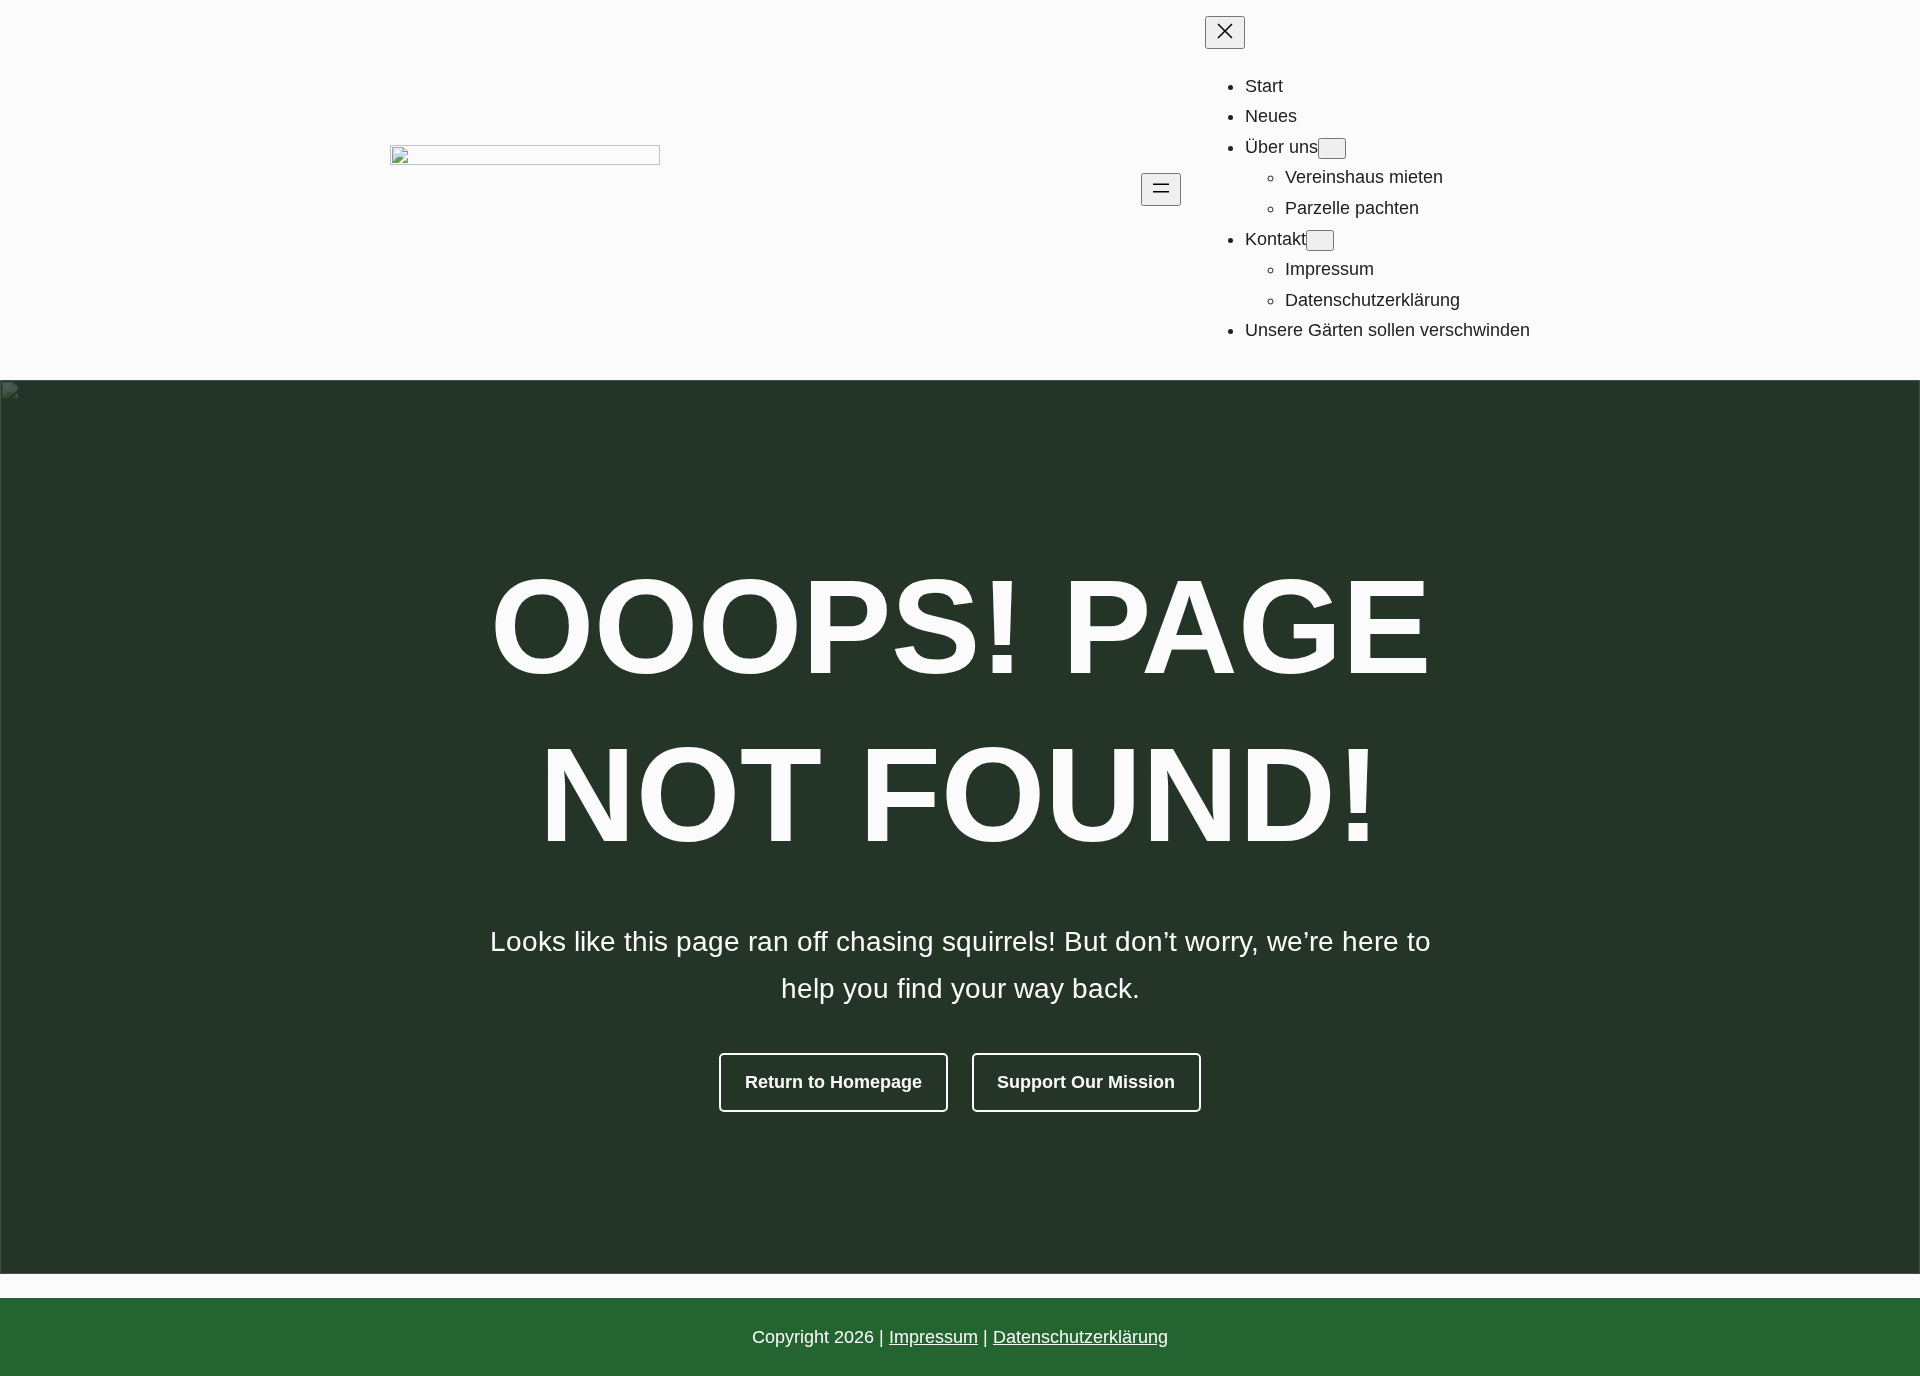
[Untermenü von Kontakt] (1320, 240)
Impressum (933, 1337)
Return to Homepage (833, 1082)
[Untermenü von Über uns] (1332, 148)
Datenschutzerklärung (1080, 1337)
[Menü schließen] (1225, 32)
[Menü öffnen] (1161, 189)
